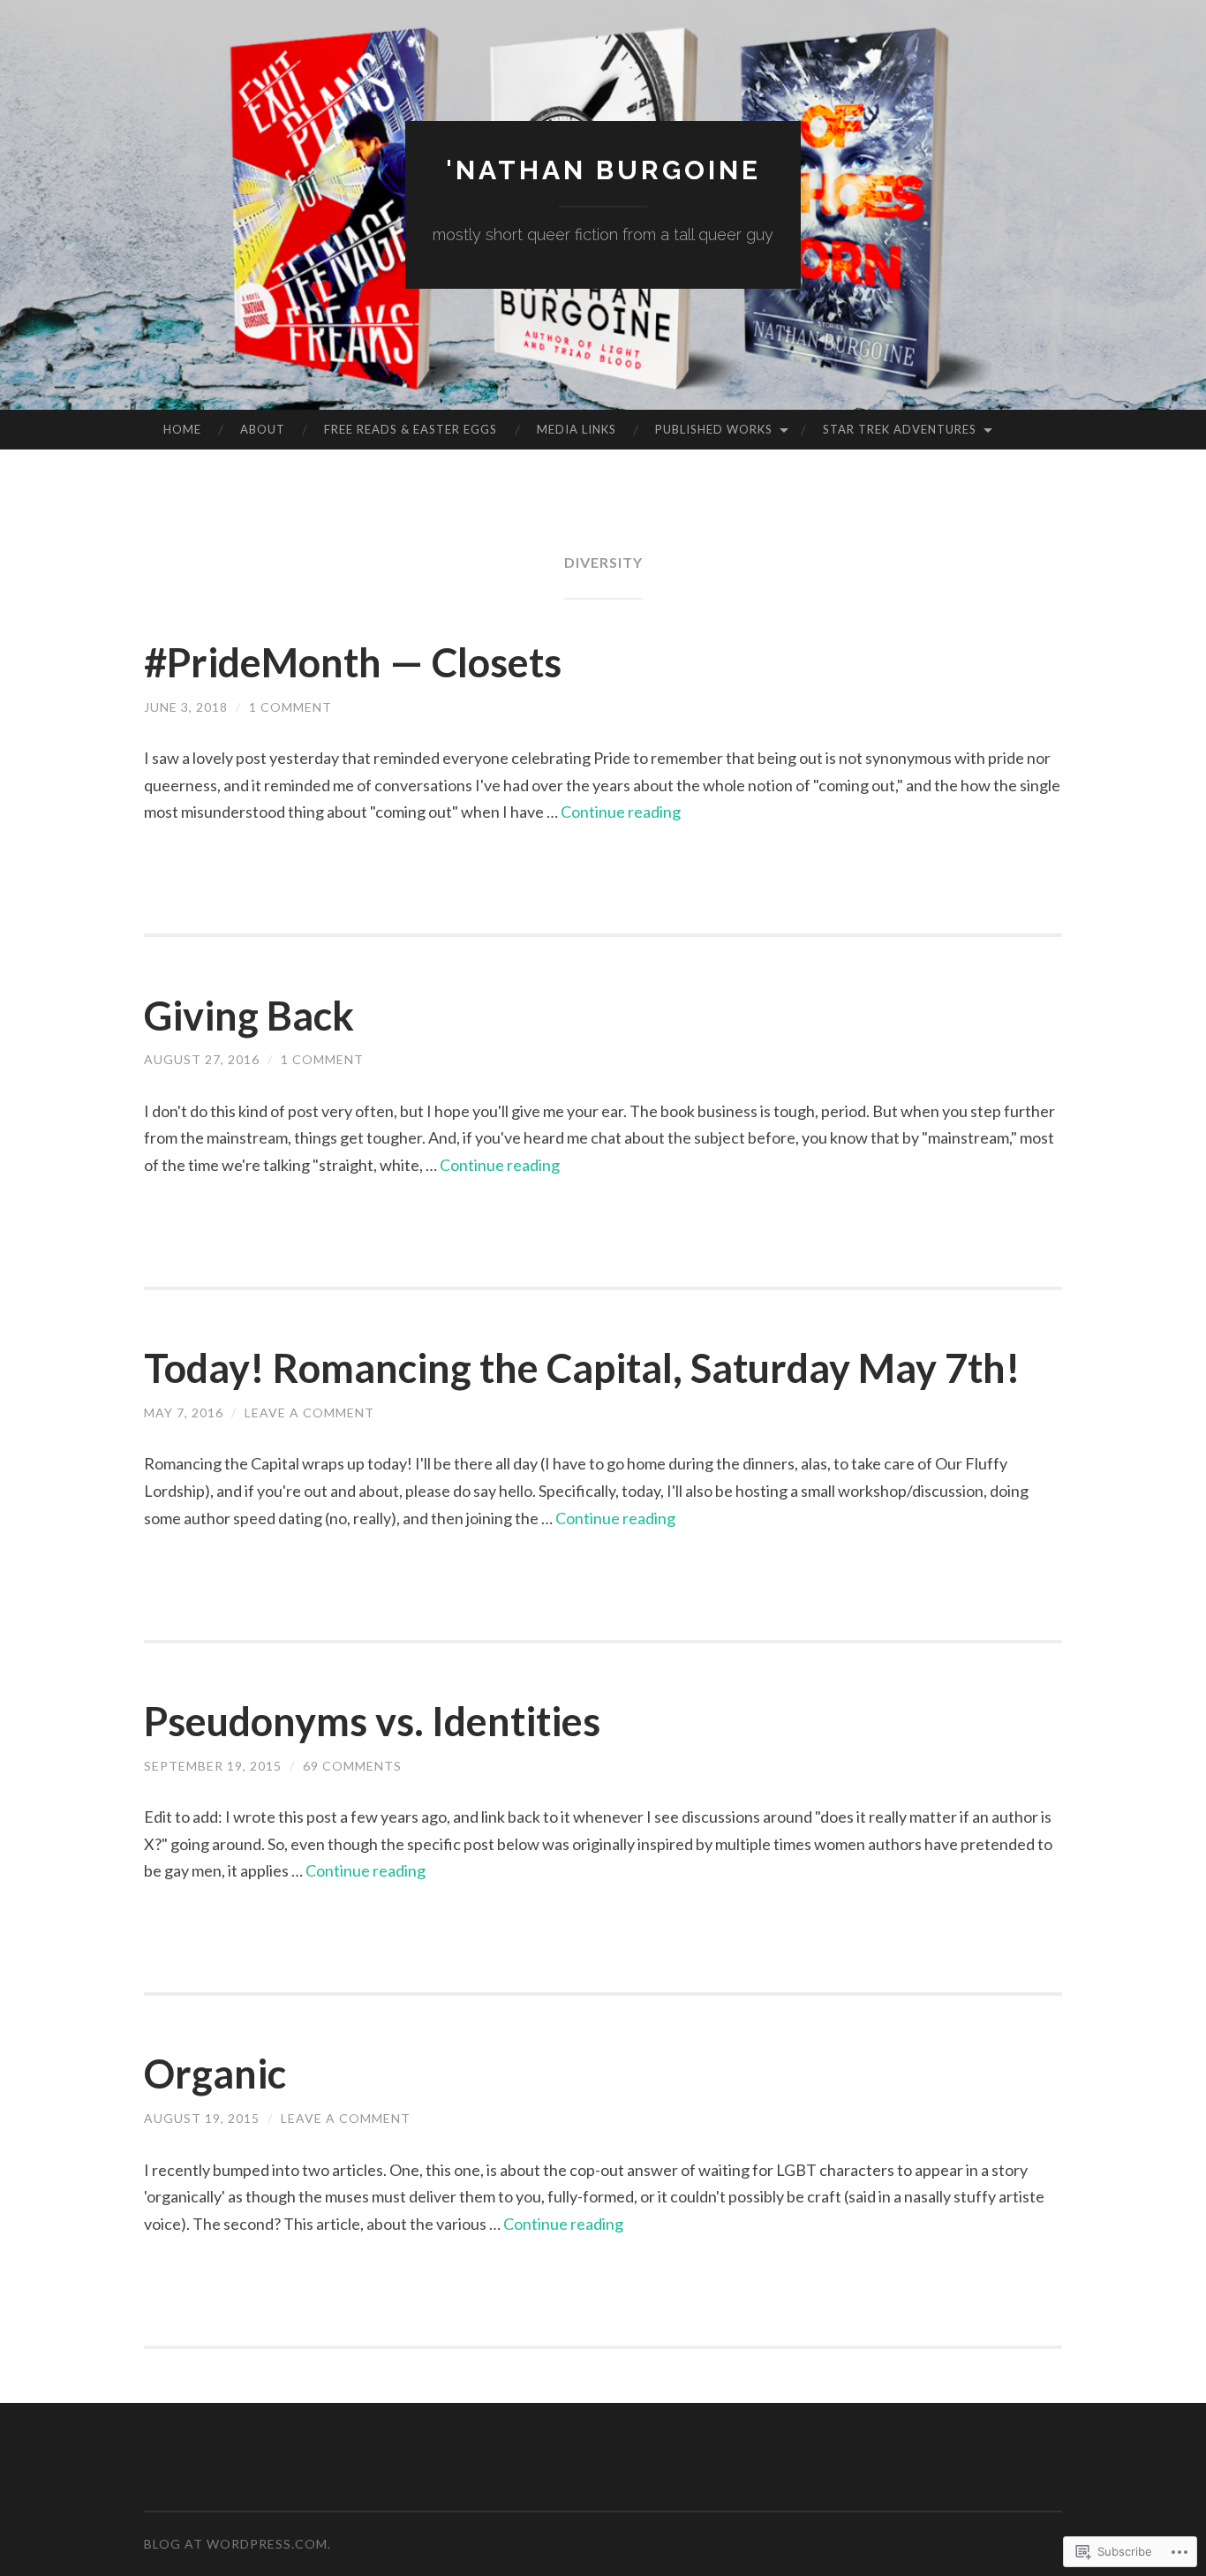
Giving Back (249, 1016)
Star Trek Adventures (900, 429)
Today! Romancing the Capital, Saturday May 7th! (582, 1368)
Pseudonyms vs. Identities (372, 1721)
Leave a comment (309, 1413)
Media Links (577, 429)
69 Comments (352, 1766)
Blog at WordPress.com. (237, 2544)
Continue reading (621, 812)
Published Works (714, 429)
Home (182, 429)
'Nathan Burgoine (603, 170)
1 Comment (290, 707)
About (263, 429)
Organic (215, 2074)
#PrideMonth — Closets (353, 662)
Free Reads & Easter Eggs (411, 429)
